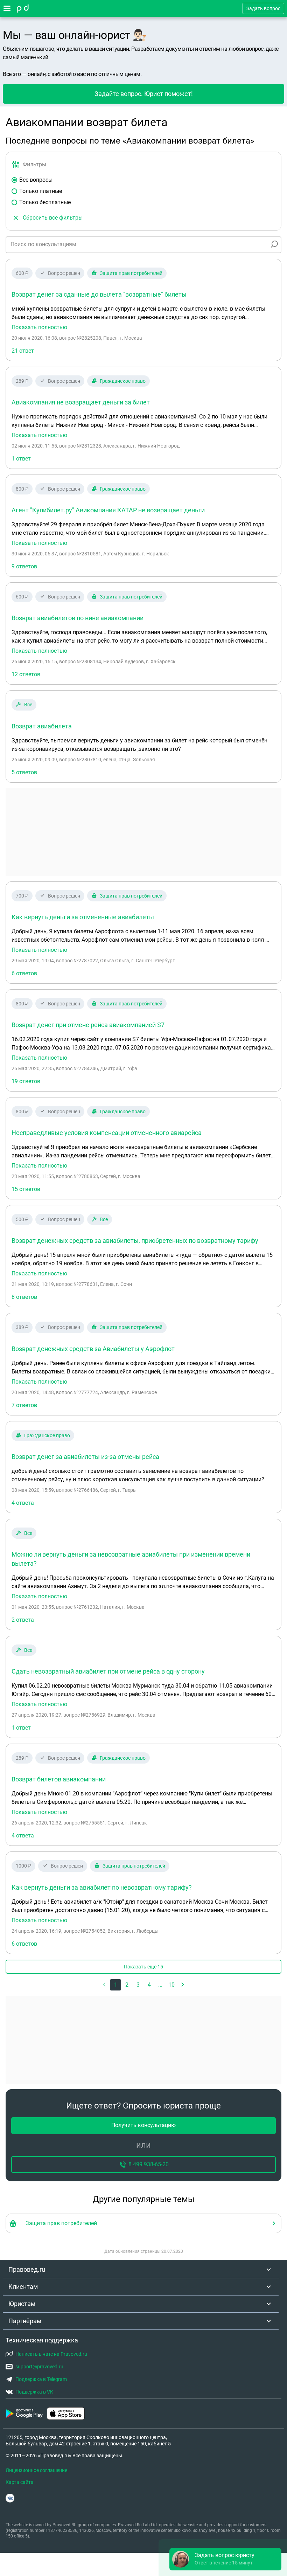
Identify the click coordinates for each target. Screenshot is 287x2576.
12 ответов (26, 674)
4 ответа (23, 1503)
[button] (183, 1985)
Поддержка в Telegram (41, 2379)
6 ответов (24, 973)
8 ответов (24, 1297)
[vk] (10, 2498)
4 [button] (149, 1985)
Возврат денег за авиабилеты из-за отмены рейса (85, 1457)
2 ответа (23, 1620)
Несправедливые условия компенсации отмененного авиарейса (107, 1133)
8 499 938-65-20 (149, 2164)
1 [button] (116, 1985)
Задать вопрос (263, 8)
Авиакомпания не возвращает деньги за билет (81, 402)
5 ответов (24, 772)
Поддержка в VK (34, 2392)
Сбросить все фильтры (53, 218)
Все (28, 705)
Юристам (22, 2304)
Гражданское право (123, 381)
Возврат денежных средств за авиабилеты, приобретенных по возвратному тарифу (135, 1241)
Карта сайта (20, 2482)
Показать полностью (39, 327)
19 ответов (26, 1081)
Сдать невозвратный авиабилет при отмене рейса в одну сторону (108, 1671)
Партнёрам (25, 2321)
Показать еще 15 (143, 1967)
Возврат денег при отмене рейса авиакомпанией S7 (88, 1025)
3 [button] (138, 1985)
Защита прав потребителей (131, 273)
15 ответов (26, 1189)
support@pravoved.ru (39, 2367)
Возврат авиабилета (42, 726)
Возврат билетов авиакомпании (59, 1779)
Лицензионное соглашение (36, 2470)
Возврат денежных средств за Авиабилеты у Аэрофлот (93, 1349)
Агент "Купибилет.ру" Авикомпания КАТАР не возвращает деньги (108, 510)
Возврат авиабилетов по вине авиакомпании (78, 618)
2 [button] (127, 1985)
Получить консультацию (143, 2125)
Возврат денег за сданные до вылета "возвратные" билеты (99, 294)
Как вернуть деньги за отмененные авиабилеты (83, 917)
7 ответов (24, 1405)
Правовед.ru (27, 2269)
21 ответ (23, 351)
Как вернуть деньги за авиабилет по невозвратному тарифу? (102, 1887)
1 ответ (21, 459)
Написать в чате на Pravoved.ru (51, 2354)
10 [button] (171, 1985)
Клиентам (23, 2287)
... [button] (160, 1985)
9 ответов (24, 566)
